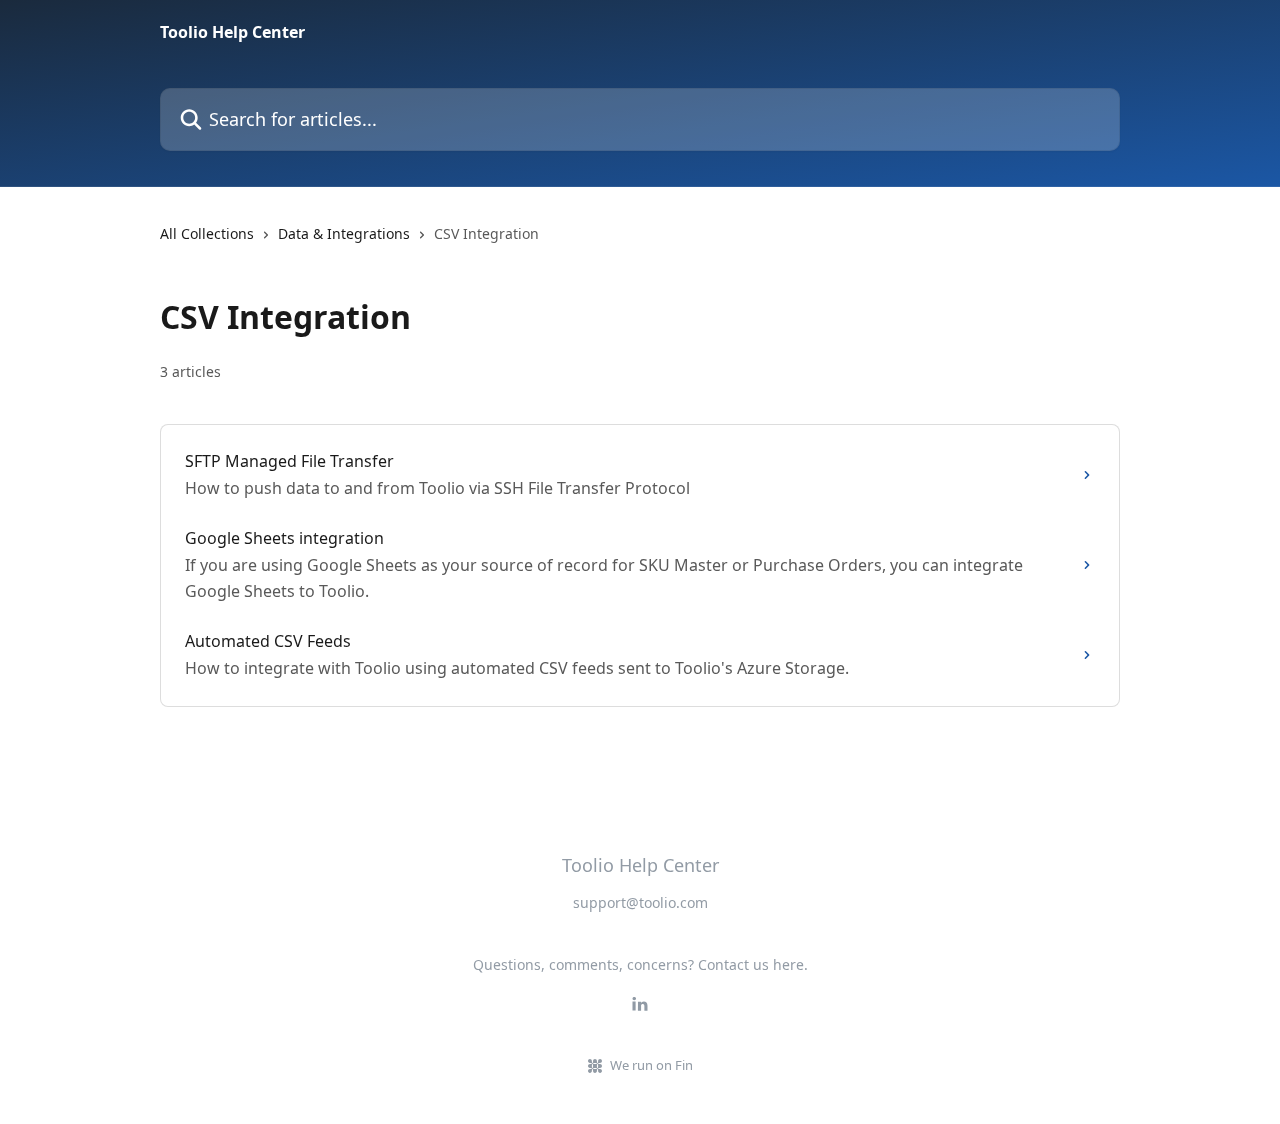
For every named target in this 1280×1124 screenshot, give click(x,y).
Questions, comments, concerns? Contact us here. (640, 964)
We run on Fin (651, 1065)
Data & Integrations (344, 233)
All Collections (207, 233)
